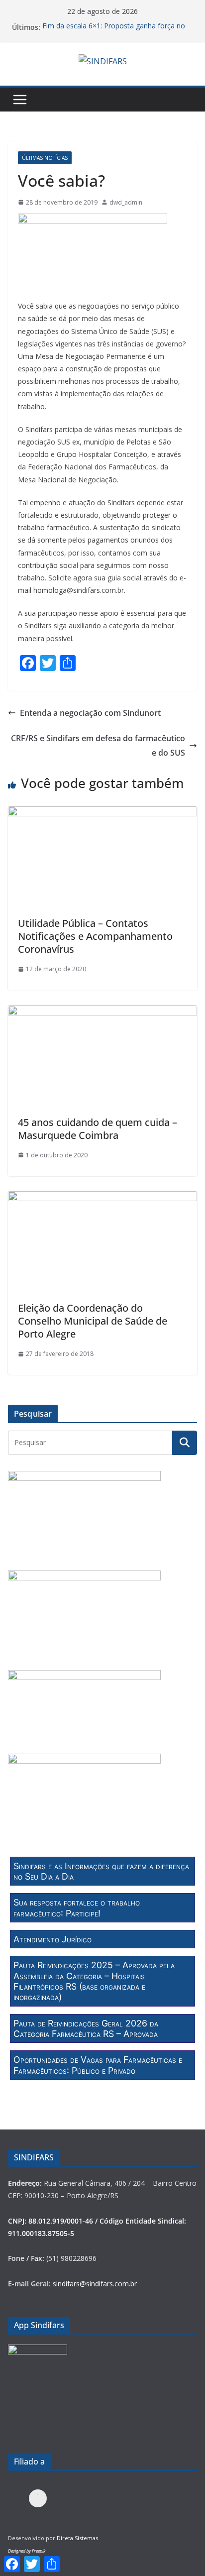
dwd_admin (126, 202)
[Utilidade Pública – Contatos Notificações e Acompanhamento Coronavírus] (102, 813)
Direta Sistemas (77, 2538)
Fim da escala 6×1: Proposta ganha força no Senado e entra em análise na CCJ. (114, 32)
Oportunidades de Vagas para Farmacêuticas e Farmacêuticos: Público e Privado (98, 2065)
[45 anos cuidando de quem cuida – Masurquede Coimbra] (102, 1012)
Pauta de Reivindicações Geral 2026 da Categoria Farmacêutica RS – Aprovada (86, 2028)
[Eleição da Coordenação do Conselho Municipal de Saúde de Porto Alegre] (102, 1198)
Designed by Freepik (27, 2551)
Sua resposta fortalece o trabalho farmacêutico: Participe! (77, 1907)
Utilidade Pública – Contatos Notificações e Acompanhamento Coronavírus (95, 936)
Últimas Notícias (45, 158)
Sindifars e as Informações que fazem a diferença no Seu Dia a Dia (101, 1871)
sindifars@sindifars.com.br (95, 2284)
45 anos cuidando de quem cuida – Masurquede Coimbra (98, 1129)
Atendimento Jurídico (52, 1939)
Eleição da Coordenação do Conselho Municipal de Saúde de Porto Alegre (93, 1321)
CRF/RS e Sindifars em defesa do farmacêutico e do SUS (98, 745)
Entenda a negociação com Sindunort (90, 713)
